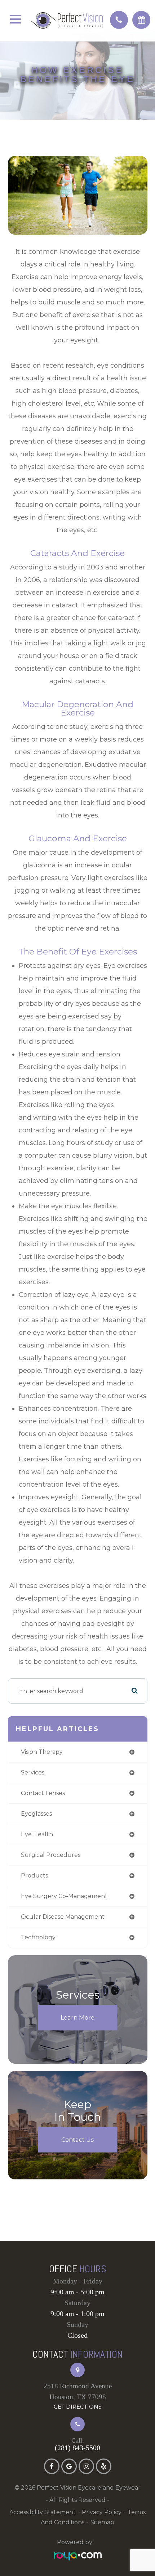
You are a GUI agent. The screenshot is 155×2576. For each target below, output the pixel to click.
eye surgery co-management (64, 1896)
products (34, 1876)
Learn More (77, 2017)
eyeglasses (36, 1814)
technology (38, 1937)
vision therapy (42, 1752)
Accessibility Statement (43, 2512)
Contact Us (77, 2140)
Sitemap (102, 2522)
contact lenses (43, 1793)
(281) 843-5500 (77, 2448)
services (33, 1772)
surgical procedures (51, 1855)
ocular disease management (63, 1917)
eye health (37, 1834)
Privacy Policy (102, 2512)
